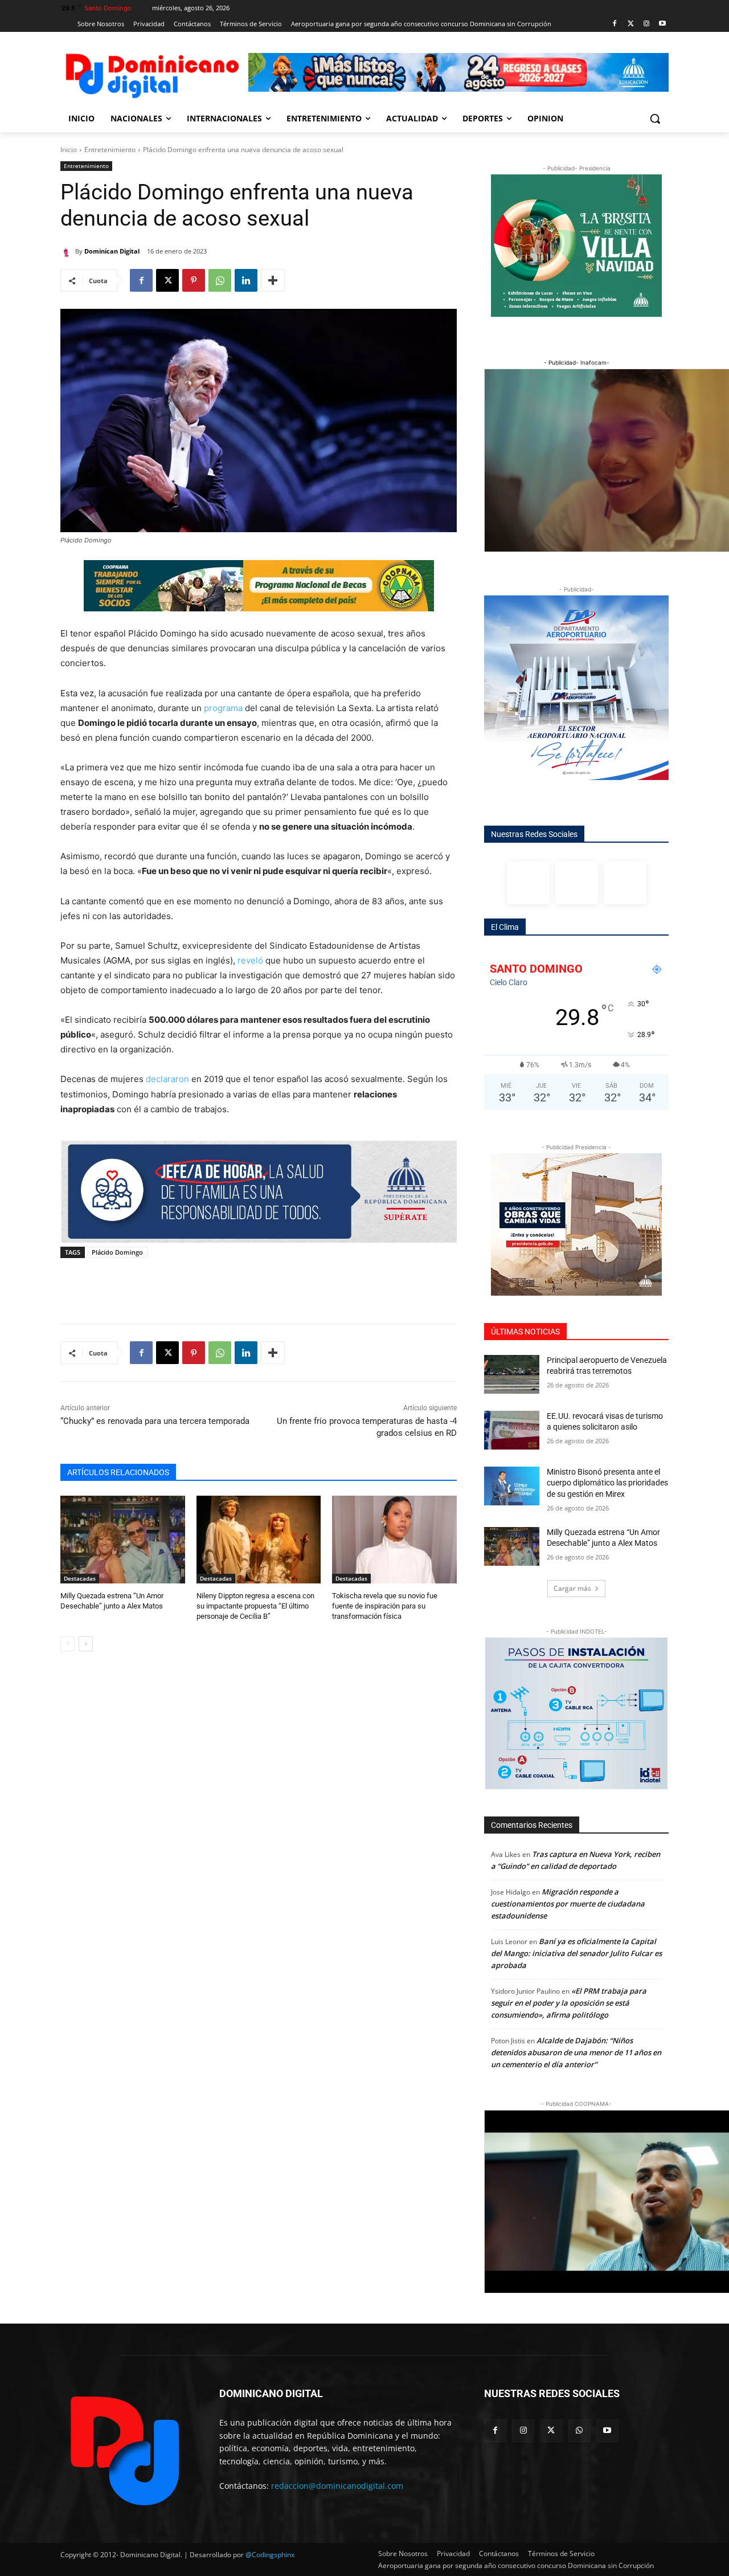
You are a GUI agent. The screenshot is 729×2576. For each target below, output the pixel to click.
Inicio (69, 150)
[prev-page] (67, 1644)
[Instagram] (646, 24)
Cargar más (572, 1588)
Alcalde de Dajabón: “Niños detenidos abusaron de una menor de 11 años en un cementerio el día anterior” (576, 2052)
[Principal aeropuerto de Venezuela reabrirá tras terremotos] (512, 1374)
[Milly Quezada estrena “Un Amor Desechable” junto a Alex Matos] (123, 1539)
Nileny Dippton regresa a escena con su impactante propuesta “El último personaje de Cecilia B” (255, 1606)
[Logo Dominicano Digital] (151, 74)
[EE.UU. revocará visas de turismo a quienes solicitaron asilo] (512, 1430)
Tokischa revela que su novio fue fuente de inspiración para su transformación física (385, 1606)
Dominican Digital (112, 251)
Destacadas (80, 1578)
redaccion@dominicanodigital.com (337, 2486)
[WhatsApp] (220, 280)
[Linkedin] (246, 280)
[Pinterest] (194, 280)
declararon (167, 1079)
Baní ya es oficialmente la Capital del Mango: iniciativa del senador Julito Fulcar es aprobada (576, 1953)
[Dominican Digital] (68, 251)
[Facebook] (615, 24)
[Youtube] (662, 24)
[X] (167, 280)
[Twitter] (631, 24)
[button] (655, 119)
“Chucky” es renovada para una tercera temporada (155, 1421)
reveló (250, 960)
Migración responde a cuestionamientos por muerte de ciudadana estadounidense (568, 1904)
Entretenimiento (110, 150)
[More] (273, 280)
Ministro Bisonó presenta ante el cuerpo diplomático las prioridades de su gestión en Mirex (607, 1483)
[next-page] (86, 1644)
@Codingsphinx (270, 2555)
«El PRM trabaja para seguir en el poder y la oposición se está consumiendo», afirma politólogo (569, 2003)
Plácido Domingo (117, 1252)
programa (223, 708)
